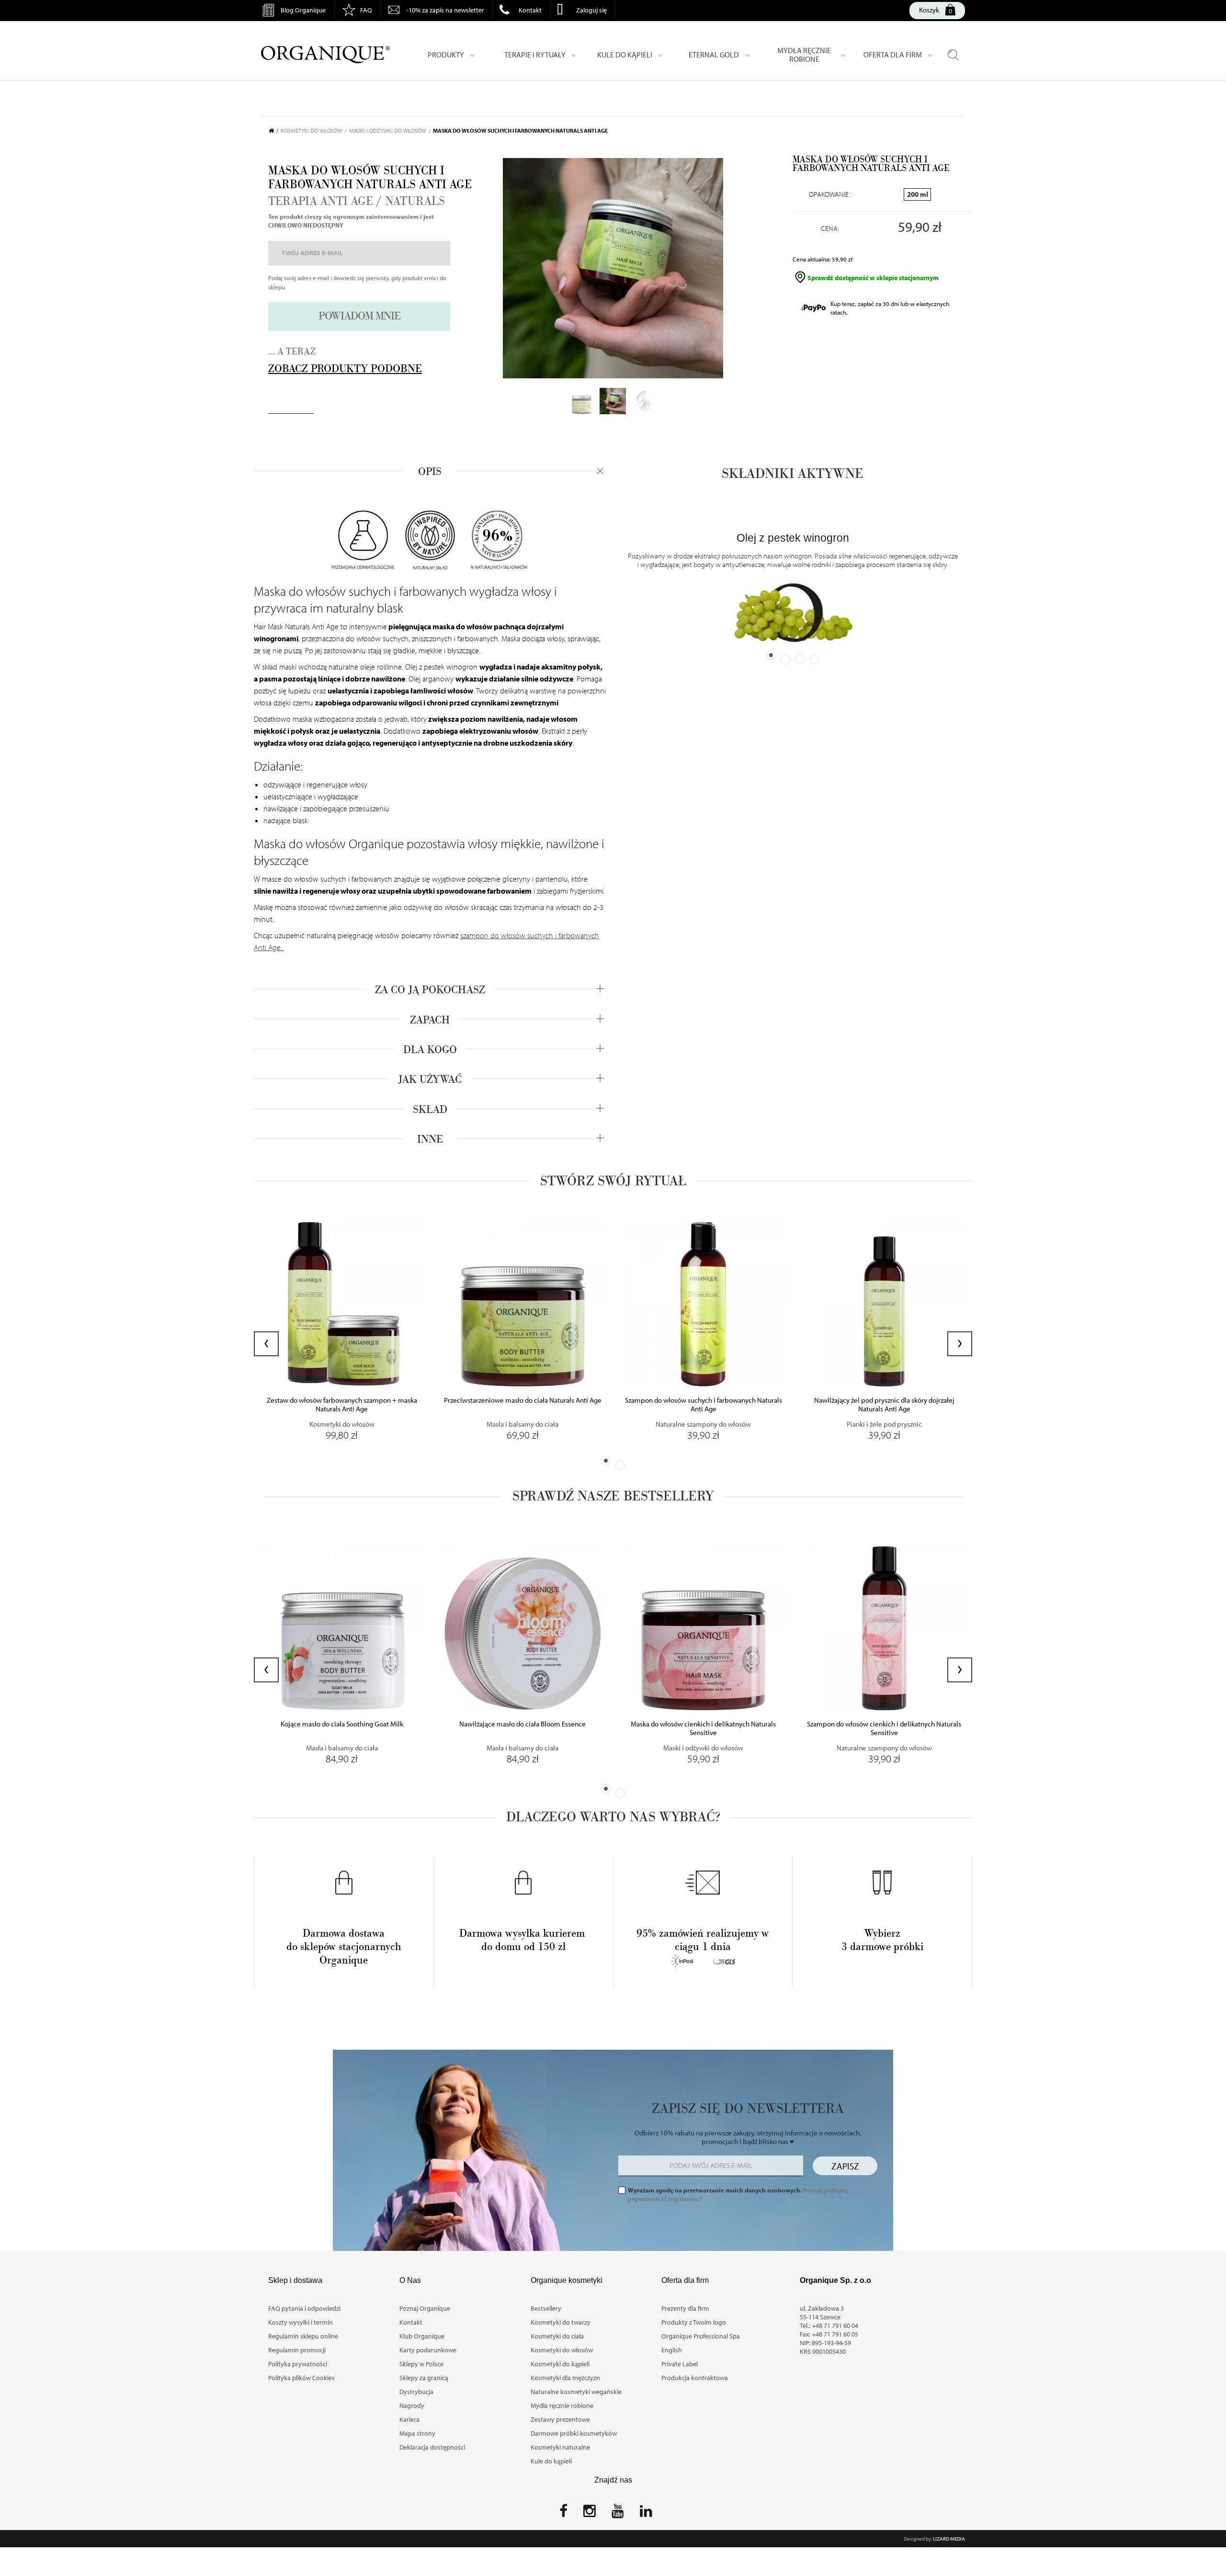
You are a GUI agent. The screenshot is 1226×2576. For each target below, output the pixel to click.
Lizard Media (949, 2539)
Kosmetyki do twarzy (561, 2322)
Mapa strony (417, 2433)
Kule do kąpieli (551, 2461)
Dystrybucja (416, 2392)
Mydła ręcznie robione (562, 2406)
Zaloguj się (591, 10)
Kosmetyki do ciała (557, 2336)
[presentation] (266, 1344)
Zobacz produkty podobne (345, 369)
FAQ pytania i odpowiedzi (304, 2308)
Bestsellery (546, 2308)
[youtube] (618, 2514)
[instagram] (590, 2514)
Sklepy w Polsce (421, 2364)
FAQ (366, 10)
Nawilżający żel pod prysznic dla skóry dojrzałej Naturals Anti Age (884, 1405)
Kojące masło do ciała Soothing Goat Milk (342, 1724)
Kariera (409, 2419)
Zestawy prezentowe (560, 2419)
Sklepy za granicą (424, 2378)
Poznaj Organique (425, 2308)
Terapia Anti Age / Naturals (357, 202)
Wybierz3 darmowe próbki (882, 1940)
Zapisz (845, 2166)
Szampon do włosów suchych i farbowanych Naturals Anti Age (704, 1405)
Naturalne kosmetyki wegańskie (576, 2392)
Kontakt (530, 10)
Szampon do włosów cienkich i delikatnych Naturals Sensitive (884, 1728)
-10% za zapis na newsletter (445, 10)
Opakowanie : (830, 194)
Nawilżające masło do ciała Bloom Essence (522, 1724)
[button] (606, 1461)
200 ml (918, 194)
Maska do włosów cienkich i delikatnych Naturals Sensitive (703, 1728)
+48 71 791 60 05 (835, 2334)
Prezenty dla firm (685, 2308)
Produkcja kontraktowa (695, 2378)
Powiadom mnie (359, 316)
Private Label (680, 2364)
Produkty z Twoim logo (694, 2322)
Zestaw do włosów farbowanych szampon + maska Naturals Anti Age (342, 1405)
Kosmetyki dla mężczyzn (565, 2378)
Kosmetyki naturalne (560, 2447)
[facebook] (563, 2514)
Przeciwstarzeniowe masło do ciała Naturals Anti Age (523, 1400)
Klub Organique (422, 2336)
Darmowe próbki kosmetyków (574, 2433)
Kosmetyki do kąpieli (560, 2364)
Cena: (830, 228)
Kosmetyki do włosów (562, 2350)
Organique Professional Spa (701, 2336)
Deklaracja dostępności (432, 2447)
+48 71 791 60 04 (835, 2326)
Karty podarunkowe (428, 2350)
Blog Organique (303, 10)
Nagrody (412, 2406)
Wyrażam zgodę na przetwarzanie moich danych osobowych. (738, 2194)
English (672, 2350)
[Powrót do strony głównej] (275, 131)
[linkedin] (646, 2514)
